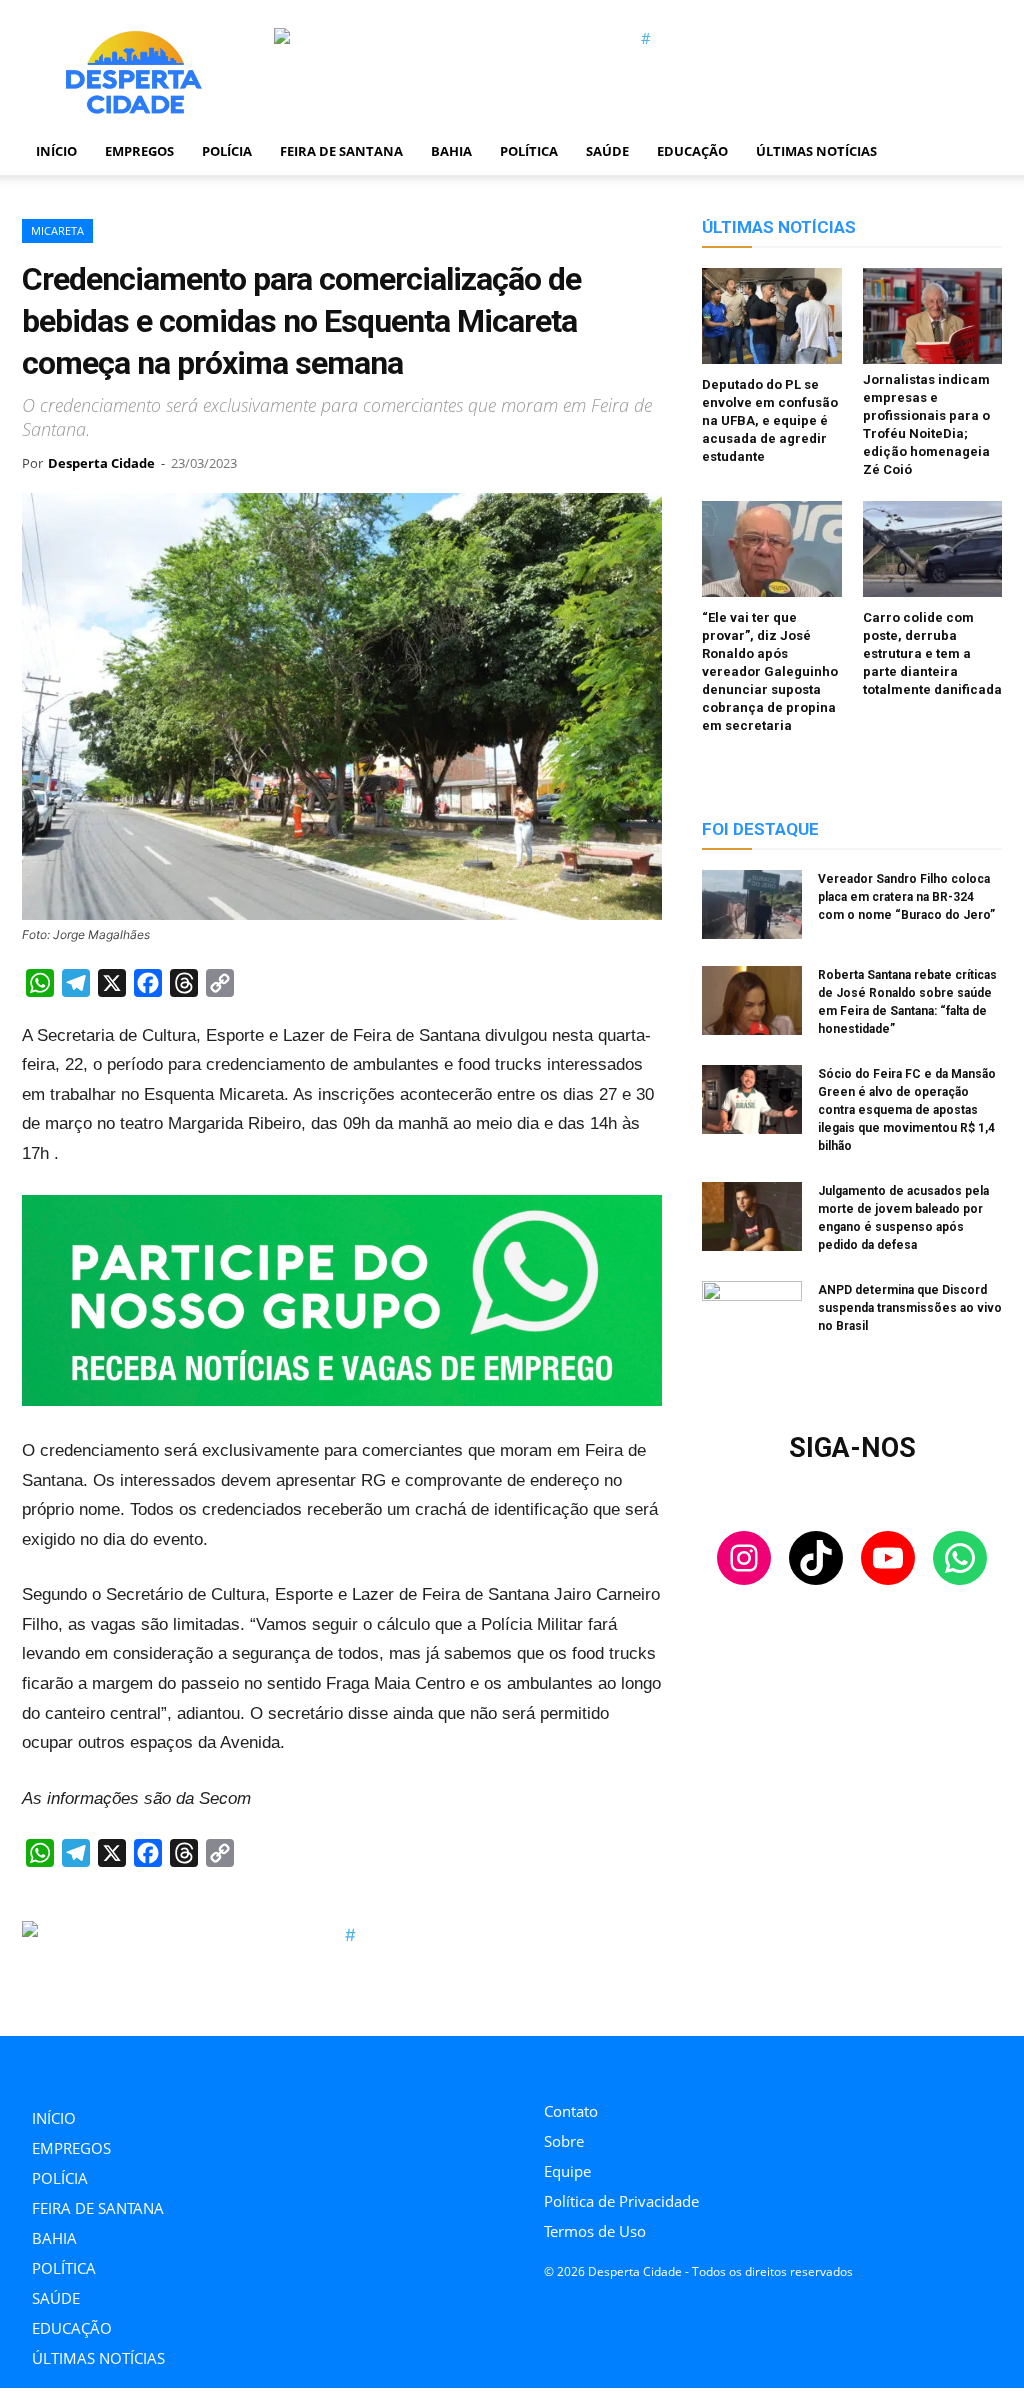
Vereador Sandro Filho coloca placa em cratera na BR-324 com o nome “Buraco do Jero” (906, 897)
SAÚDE (607, 151)
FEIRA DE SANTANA (341, 151)
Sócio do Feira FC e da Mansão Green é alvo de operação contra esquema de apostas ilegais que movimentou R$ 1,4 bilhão (907, 1110)
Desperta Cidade (101, 463)
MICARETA (57, 230)
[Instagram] (549, 2063)
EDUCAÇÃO (692, 151)
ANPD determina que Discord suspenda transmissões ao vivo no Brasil (910, 1308)
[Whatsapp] (684, 2063)
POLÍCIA (227, 151)
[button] (978, 152)
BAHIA (451, 151)
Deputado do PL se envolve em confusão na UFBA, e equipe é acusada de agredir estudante (770, 420)
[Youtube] (639, 2063)
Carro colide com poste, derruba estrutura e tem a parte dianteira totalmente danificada (932, 653)
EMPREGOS (139, 151)
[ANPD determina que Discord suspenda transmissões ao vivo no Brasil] (752, 1316)
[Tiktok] (594, 2063)
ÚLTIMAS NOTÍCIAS (816, 151)
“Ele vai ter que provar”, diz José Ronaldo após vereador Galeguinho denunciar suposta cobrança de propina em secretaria (770, 671)
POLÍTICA (529, 151)
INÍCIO (56, 151)
